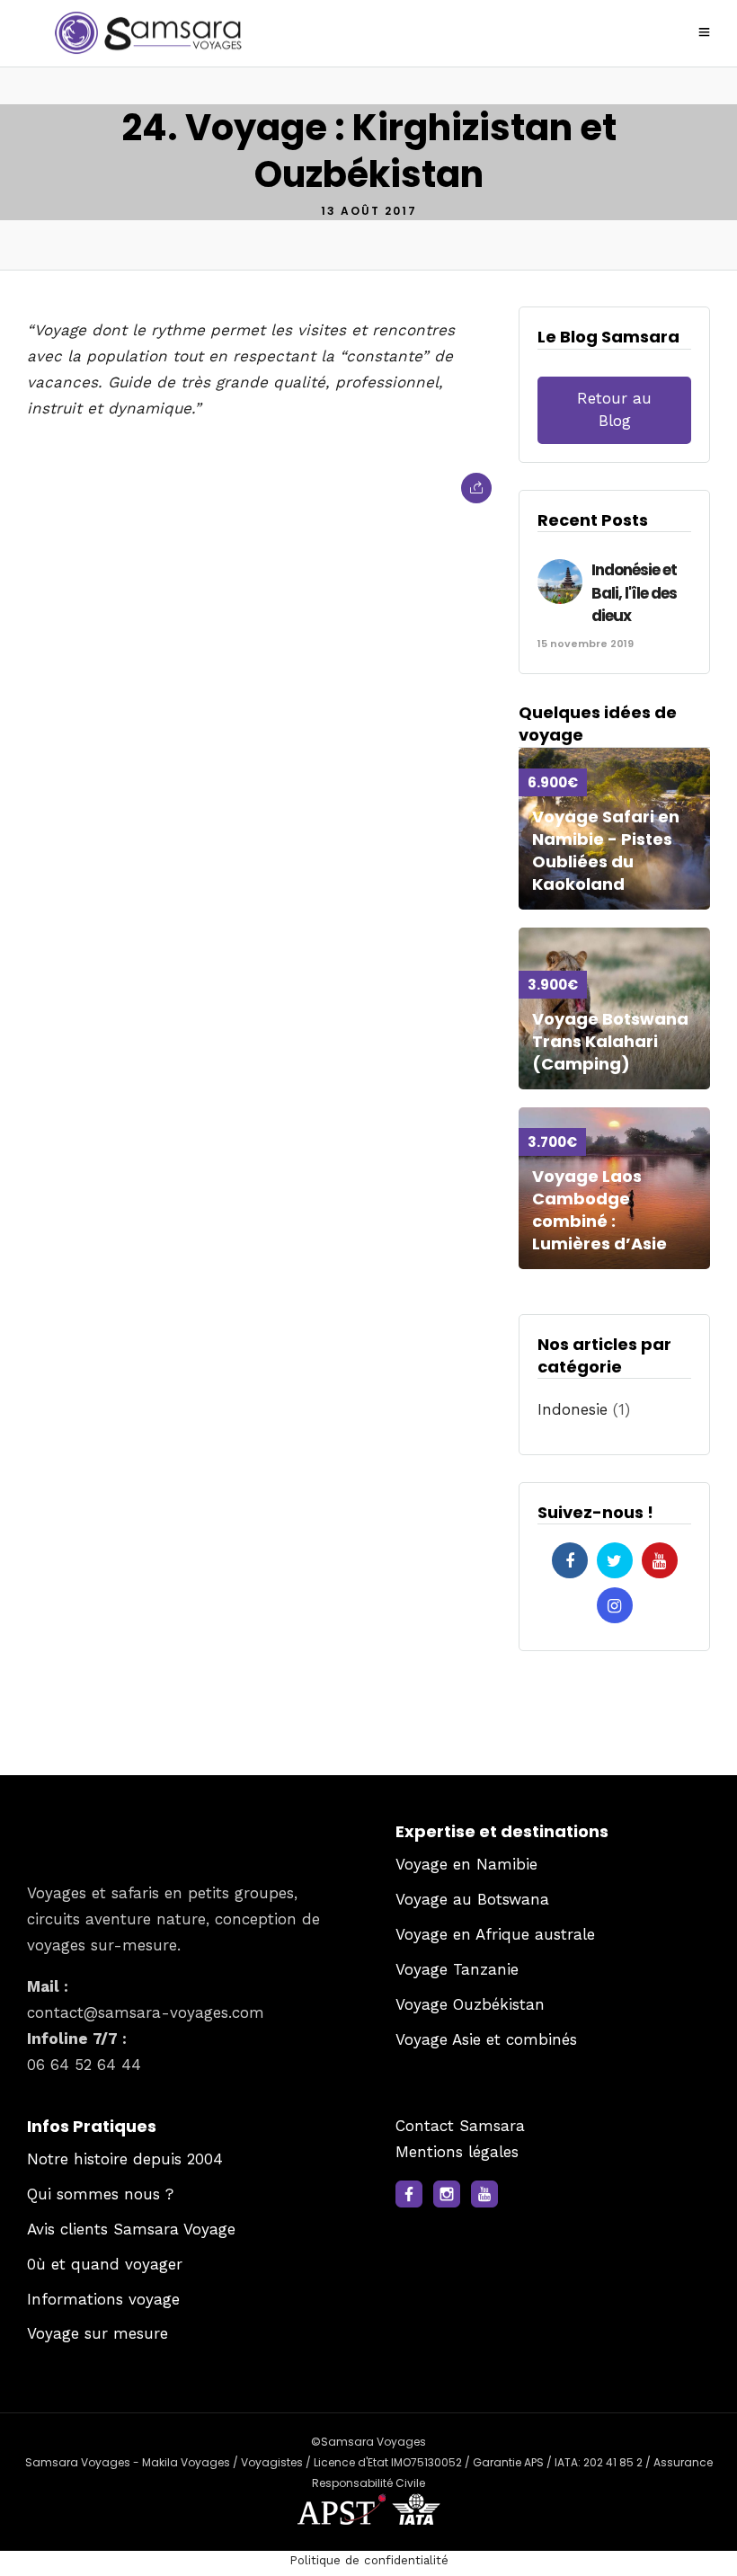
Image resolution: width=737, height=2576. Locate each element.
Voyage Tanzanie (457, 1969)
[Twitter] (615, 1560)
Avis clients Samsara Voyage (131, 2229)
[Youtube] (660, 1560)
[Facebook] (570, 1560)
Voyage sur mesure (98, 2333)
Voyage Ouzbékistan (470, 2004)
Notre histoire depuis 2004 (125, 2159)
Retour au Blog (614, 410)
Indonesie (573, 1409)
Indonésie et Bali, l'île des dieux (634, 593)
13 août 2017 (369, 211)
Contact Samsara (460, 2126)
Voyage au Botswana (472, 1899)
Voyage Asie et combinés (486, 2039)
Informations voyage (103, 2299)
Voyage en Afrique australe (495, 1934)
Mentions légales (457, 2152)
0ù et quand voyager (105, 2264)
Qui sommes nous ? (100, 2194)
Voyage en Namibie (466, 1864)
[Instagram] (615, 1605)
